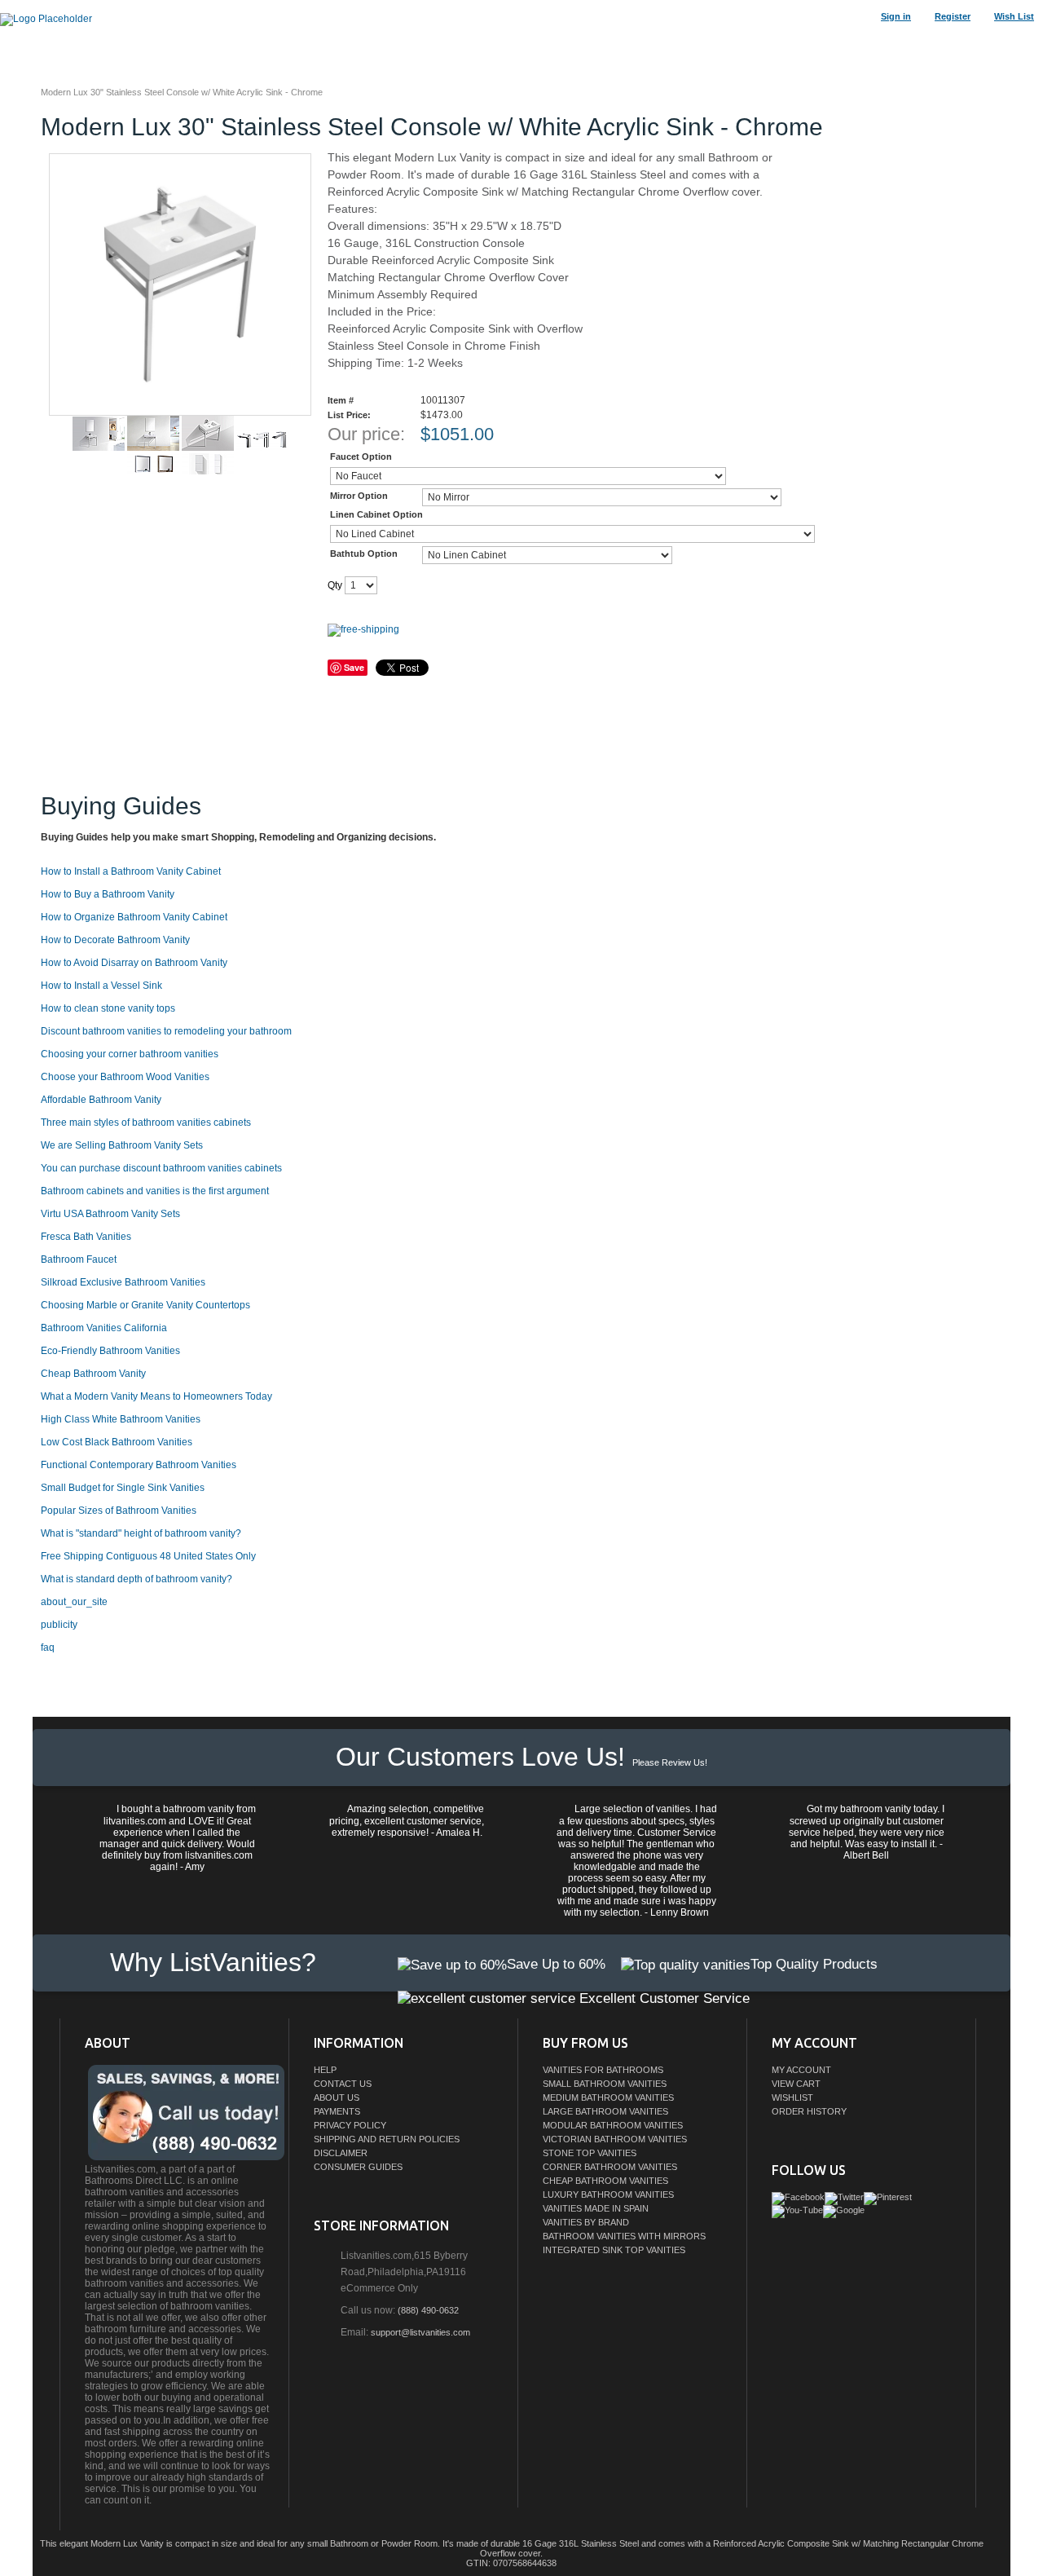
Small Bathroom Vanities (605, 2084)
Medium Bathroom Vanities (608, 2097)
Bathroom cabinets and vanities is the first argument (155, 1191)
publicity (59, 1625)
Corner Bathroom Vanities (610, 2167)
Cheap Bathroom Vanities (605, 2181)
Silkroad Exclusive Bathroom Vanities (123, 1282)
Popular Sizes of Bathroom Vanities (119, 1511)
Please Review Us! (670, 1762)
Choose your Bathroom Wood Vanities (125, 1077)
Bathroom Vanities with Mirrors (624, 2236)
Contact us (343, 2084)
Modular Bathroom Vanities (613, 2125)
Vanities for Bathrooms (603, 2070)
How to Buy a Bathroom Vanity (108, 894)
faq (48, 1647)
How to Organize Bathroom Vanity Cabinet (134, 917)
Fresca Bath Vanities (86, 1237)
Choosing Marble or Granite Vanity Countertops (145, 1305)
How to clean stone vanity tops (108, 1008)
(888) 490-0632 (428, 2310)
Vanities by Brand (586, 2222)
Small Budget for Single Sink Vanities (123, 1488)
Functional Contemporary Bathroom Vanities (139, 1465)
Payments (337, 2111)
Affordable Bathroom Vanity (101, 1100)
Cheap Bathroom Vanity (93, 1374)
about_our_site (74, 1602)
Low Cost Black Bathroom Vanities (117, 1442)
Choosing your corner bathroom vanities (130, 1054)
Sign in (896, 16)
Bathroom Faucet (79, 1259)
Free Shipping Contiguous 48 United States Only (148, 1556)
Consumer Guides (358, 2167)
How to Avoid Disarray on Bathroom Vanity (134, 963)
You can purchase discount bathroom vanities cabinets (161, 1168)
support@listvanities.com (420, 2332)
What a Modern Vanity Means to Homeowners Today (156, 1396)
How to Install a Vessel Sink (101, 986)
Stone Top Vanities (590, 2153)
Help (325, 2070)
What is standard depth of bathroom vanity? (136, 1579)
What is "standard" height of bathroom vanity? (141, 1533)
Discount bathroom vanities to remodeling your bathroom (166, 1031)
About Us (337, 2097)
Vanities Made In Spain (596, 2208)
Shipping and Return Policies (387, 2139)
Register (953, 16)
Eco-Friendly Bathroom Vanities (110, 1351)
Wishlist (792, 2097)
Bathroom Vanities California (104, 1328)
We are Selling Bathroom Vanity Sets (122, 1145)
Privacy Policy (350, 2125)
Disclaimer (341, 2153)
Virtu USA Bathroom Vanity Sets (110, 1214)
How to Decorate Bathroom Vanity (115, 940)
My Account (801, 2070)
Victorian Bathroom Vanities (615, 2139)
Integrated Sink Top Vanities (614, 2250)
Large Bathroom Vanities (605, 2111)
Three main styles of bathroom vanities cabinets (146, 1123)
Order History (809, 2111)
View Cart (796, 2084)
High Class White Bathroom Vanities (121, 1419)
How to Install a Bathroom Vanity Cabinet (131, 871)
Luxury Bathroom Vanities (608, 2194)
